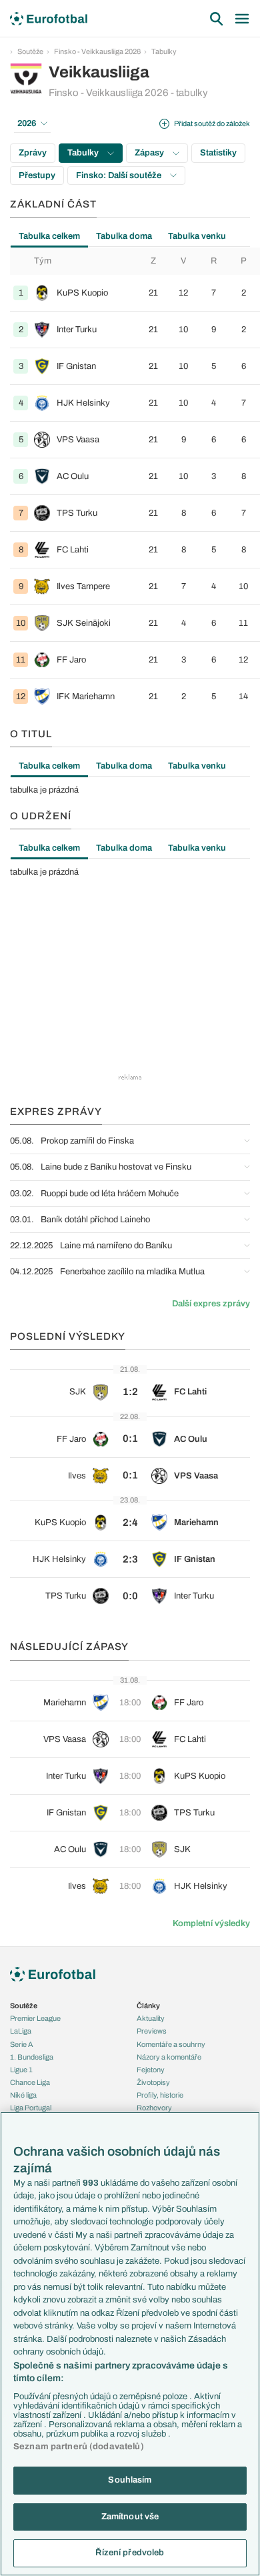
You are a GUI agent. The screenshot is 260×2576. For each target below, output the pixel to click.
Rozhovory (154, 2108)
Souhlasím (130, 2480)
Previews (152, 2031)
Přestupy (37, 175)
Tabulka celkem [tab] (49, 236)
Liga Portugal (31, 2108)
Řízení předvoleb (130, 2553)
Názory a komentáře (169, 2057)
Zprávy (33, 153)
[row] (135, 293)
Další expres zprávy (211, 1304)
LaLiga (21, 2031)
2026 (27, 123)
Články (148, 2006)
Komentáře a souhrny (171, 2044)
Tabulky (164, 51)
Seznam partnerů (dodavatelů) (79, 2447)
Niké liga (23, 2095)
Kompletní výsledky (211, 1923)
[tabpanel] (130, 481)
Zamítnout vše (130, 2517)
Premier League (35, 2018)
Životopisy (153, 2082)
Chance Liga (30, 2082)
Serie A (22, 2044)
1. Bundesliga (32, 2057)
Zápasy (150, 153)
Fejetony (151, 2070)
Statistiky (218, 153)
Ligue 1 (21, 2070)
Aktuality (151, 2018)
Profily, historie (160, 2095)
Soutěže (30, 51)
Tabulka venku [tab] (197, 236)
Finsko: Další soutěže (120, 175)
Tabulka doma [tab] (124, 236)
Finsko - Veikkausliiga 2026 (97, 51)
